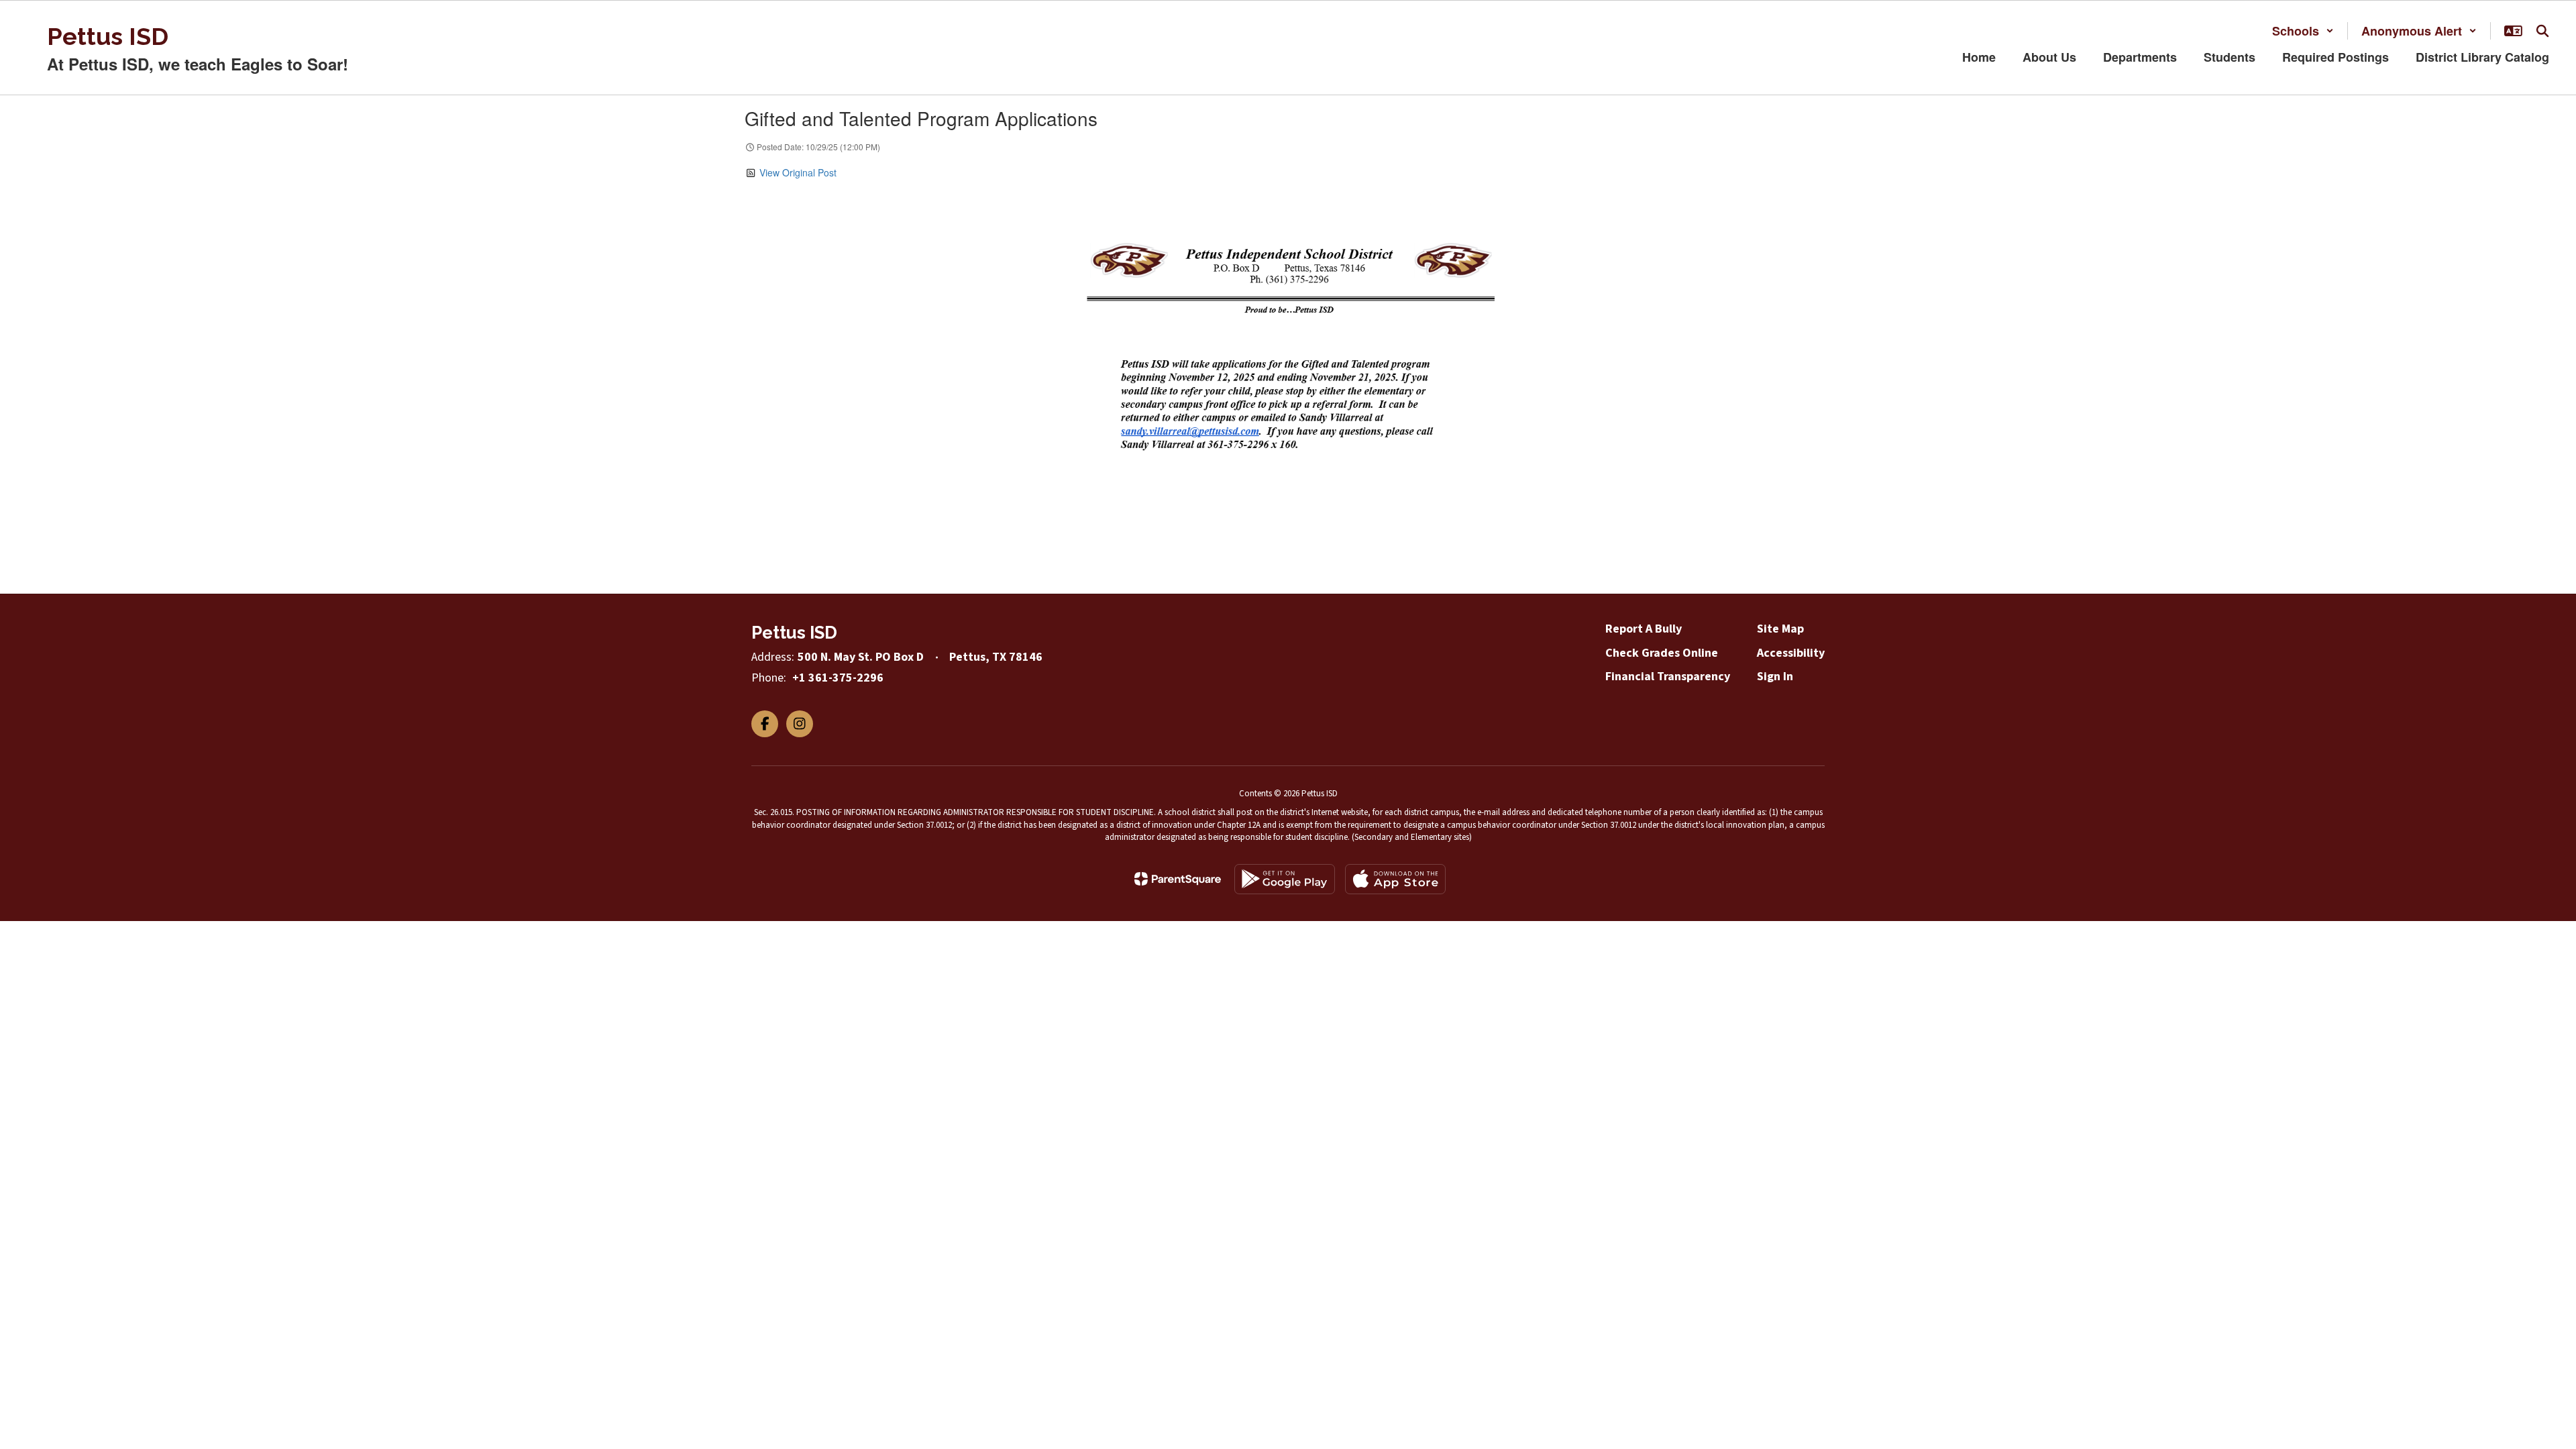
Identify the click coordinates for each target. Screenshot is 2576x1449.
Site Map (1780, 629)
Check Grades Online (1662, 653)
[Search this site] (2542, 31)
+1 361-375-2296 (838, 678)
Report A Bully (1644, 629)
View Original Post (798, 172)
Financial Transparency (1668, 677)
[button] (2303, 31)
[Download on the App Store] (1395, 879)
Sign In (1775, 677)
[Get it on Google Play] (1285, 879)
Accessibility (1791, 653)
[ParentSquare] (1178, 879)
